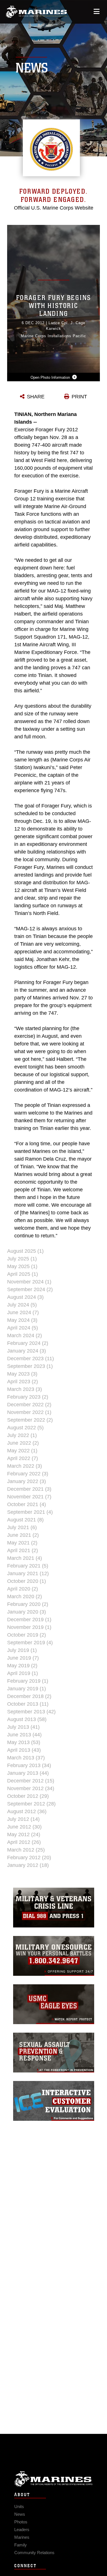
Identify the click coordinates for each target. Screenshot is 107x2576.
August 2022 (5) (25, 1428)
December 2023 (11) (31, 1359)
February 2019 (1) (28, 1681)
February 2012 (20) (29, 1858)
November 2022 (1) (29, 1412)
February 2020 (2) (28, 1604)
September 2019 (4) (30, 1643)
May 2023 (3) (22, 1374)
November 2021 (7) (29, 1497)
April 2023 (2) (23, 1382)
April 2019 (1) (23, 1673)
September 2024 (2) (30, 1289)
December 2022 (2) (29, 1405)
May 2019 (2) (22, 1666)
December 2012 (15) (31, 1781)
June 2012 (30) (24, 1827)
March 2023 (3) (25, 1389)
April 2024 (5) (23, 1328)
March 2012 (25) (26, 1850)
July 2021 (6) (22, 1527)
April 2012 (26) (24, 1842)
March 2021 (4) (25, 1558)
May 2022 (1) (22, 1451)
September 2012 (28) (31, 1804)
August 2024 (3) (25, 1297)
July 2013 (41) (23, 1727)
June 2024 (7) (23, 1312)
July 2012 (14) (23, 1819)
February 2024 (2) (28, 1343)
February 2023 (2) (28, 1397)
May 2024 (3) (22, 1320)
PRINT (79, 397)
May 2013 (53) (24, 1742)
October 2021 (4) (27, 1504)
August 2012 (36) (27, 1811)
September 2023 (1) (30, 1366)
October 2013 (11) (28, 1704)
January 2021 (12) (28, 1573)
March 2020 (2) (25, 1596)
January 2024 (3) (27, 1351)
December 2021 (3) (29, 1489)
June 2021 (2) (23, 1535)
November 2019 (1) (29, 1627)
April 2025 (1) (23, 1274)
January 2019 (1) (27, 1689)
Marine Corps (53, 2479)
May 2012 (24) (24, 1834)
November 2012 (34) (31, 1788)
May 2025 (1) (22, 1266)
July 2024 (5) (22, 1305)
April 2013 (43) (24, 1750)
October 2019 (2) (27, 1635)
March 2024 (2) (25, 1335)
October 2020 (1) (27, 1581)
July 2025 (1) (22, 1259)
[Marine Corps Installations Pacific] (36, 12)
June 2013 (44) (24, 1735)
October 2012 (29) (28, 1796)
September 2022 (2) (30, 1420)
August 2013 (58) (27, 1719)
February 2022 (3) (28, 1474)
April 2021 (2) (23, 1550)
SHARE (36, 397)
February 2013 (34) (29, 1765)
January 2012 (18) (28, 1865)
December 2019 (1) (29, 1620)
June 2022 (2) (23, 1443)
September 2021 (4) (30, 1512)
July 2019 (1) (22, 1650)
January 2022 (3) (27, 1481)
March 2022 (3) (25, 1466)
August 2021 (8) (25, 1520)
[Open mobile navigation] (97, 12)
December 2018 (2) (29, 1696)
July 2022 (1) (22, 1435)
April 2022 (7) (23, 1458)
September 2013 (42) (31, 1712)
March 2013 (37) (26, 1758)
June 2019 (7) (23, 1658)
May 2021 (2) (22, 1543)
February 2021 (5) (28, 1566)
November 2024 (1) (29, 1282)
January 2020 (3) (27, 1612)
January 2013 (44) (28, 1773)
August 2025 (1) (25, 1251)
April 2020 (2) (23, 1589)
